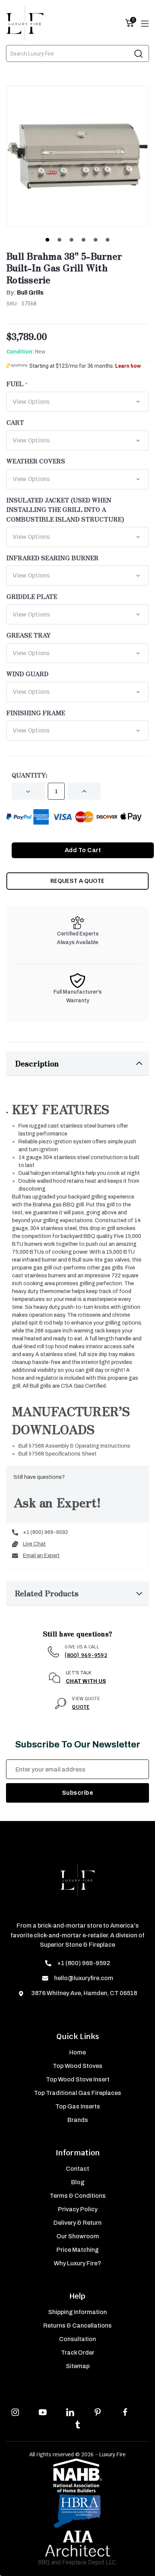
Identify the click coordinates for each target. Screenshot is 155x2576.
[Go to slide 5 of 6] (96, 240)
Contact (77, 2169)
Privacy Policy (78, 2209)
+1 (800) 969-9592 (46, 1532)
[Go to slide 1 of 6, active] (47, 240)
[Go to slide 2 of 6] (59, 240)
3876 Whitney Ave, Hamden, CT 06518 (84, 1993)
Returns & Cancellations (77, 2326)
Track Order (78, 2353)
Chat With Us (86, 1681)
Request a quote (77, 881)
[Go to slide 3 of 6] (71, 240)
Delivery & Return (77, 2223)
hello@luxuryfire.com (84, 1978)
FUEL (15, 383)
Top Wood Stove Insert (78, 2079)
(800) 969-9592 (86, 1655)
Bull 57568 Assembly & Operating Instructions (74, 1446)
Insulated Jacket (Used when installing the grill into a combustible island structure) (65, 509)
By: (25, 292)
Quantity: (30, 775)
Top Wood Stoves (77, 2066)
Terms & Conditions (78, 2196)
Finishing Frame (36, 713)
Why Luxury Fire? (77, 2263)
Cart (15, 422)
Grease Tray (29, 635)
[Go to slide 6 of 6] (108, 240)
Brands (78, 2120)
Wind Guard (27, 674)
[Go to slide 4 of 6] (84, 240)
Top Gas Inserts (78, 2106)
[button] (77, 1064)
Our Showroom (78, 2236)
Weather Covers (36, 461)
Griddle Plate (32, 596)
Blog (78, 2182)
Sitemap (78, 2366)
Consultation (77, 2339)
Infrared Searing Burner (52, 558)
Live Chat (34, 1544)
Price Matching (77, 2250)
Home (77, 2052)
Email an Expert (41, 1556)
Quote (81, 1707)
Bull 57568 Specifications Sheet (58, 1454)
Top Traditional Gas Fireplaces (77, 2093)
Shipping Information (77, 2312)
